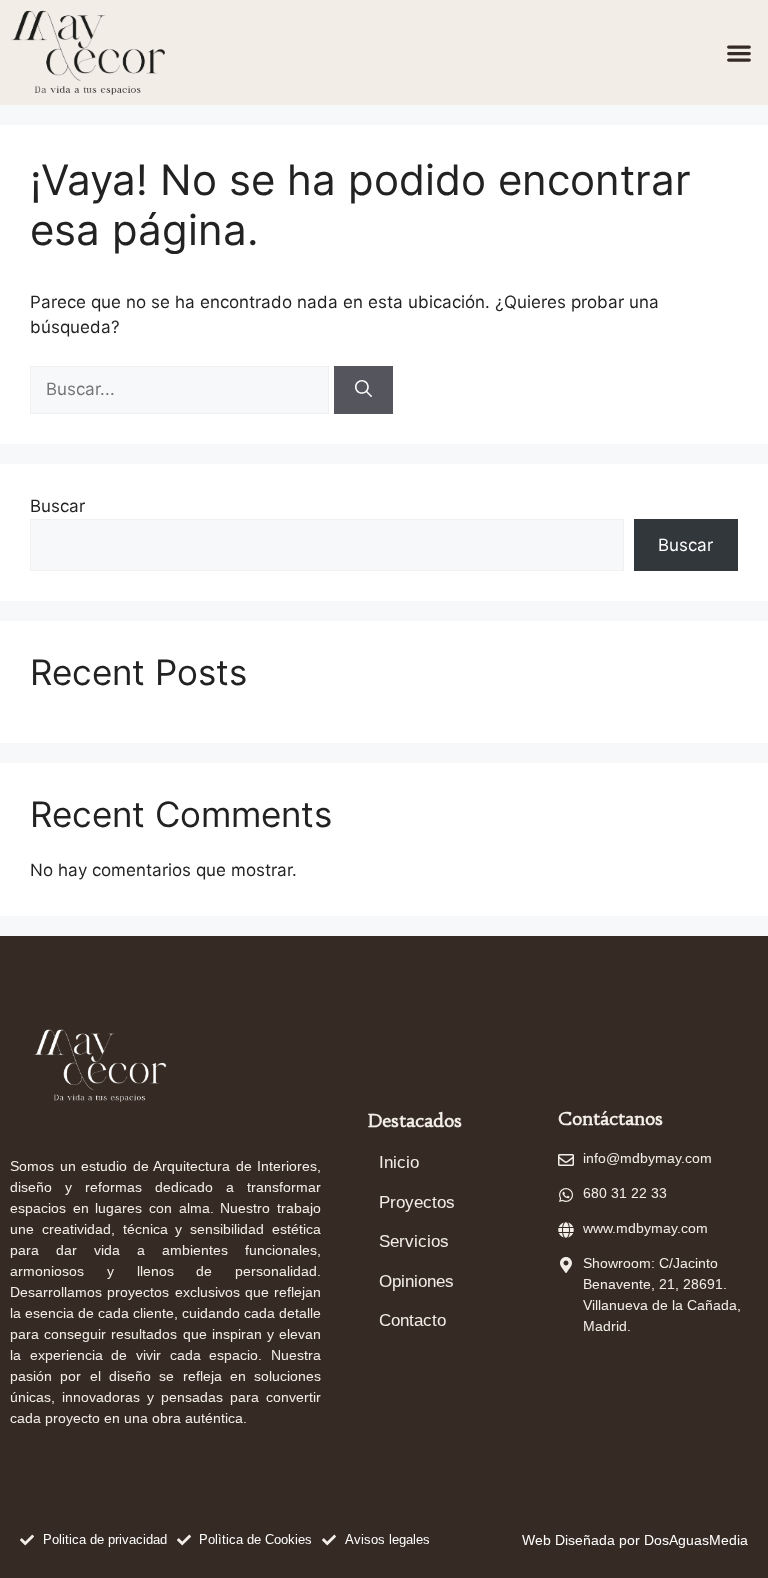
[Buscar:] (182, 389)
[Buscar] (363, 390)
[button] (738, 52)
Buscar (57, 506)
